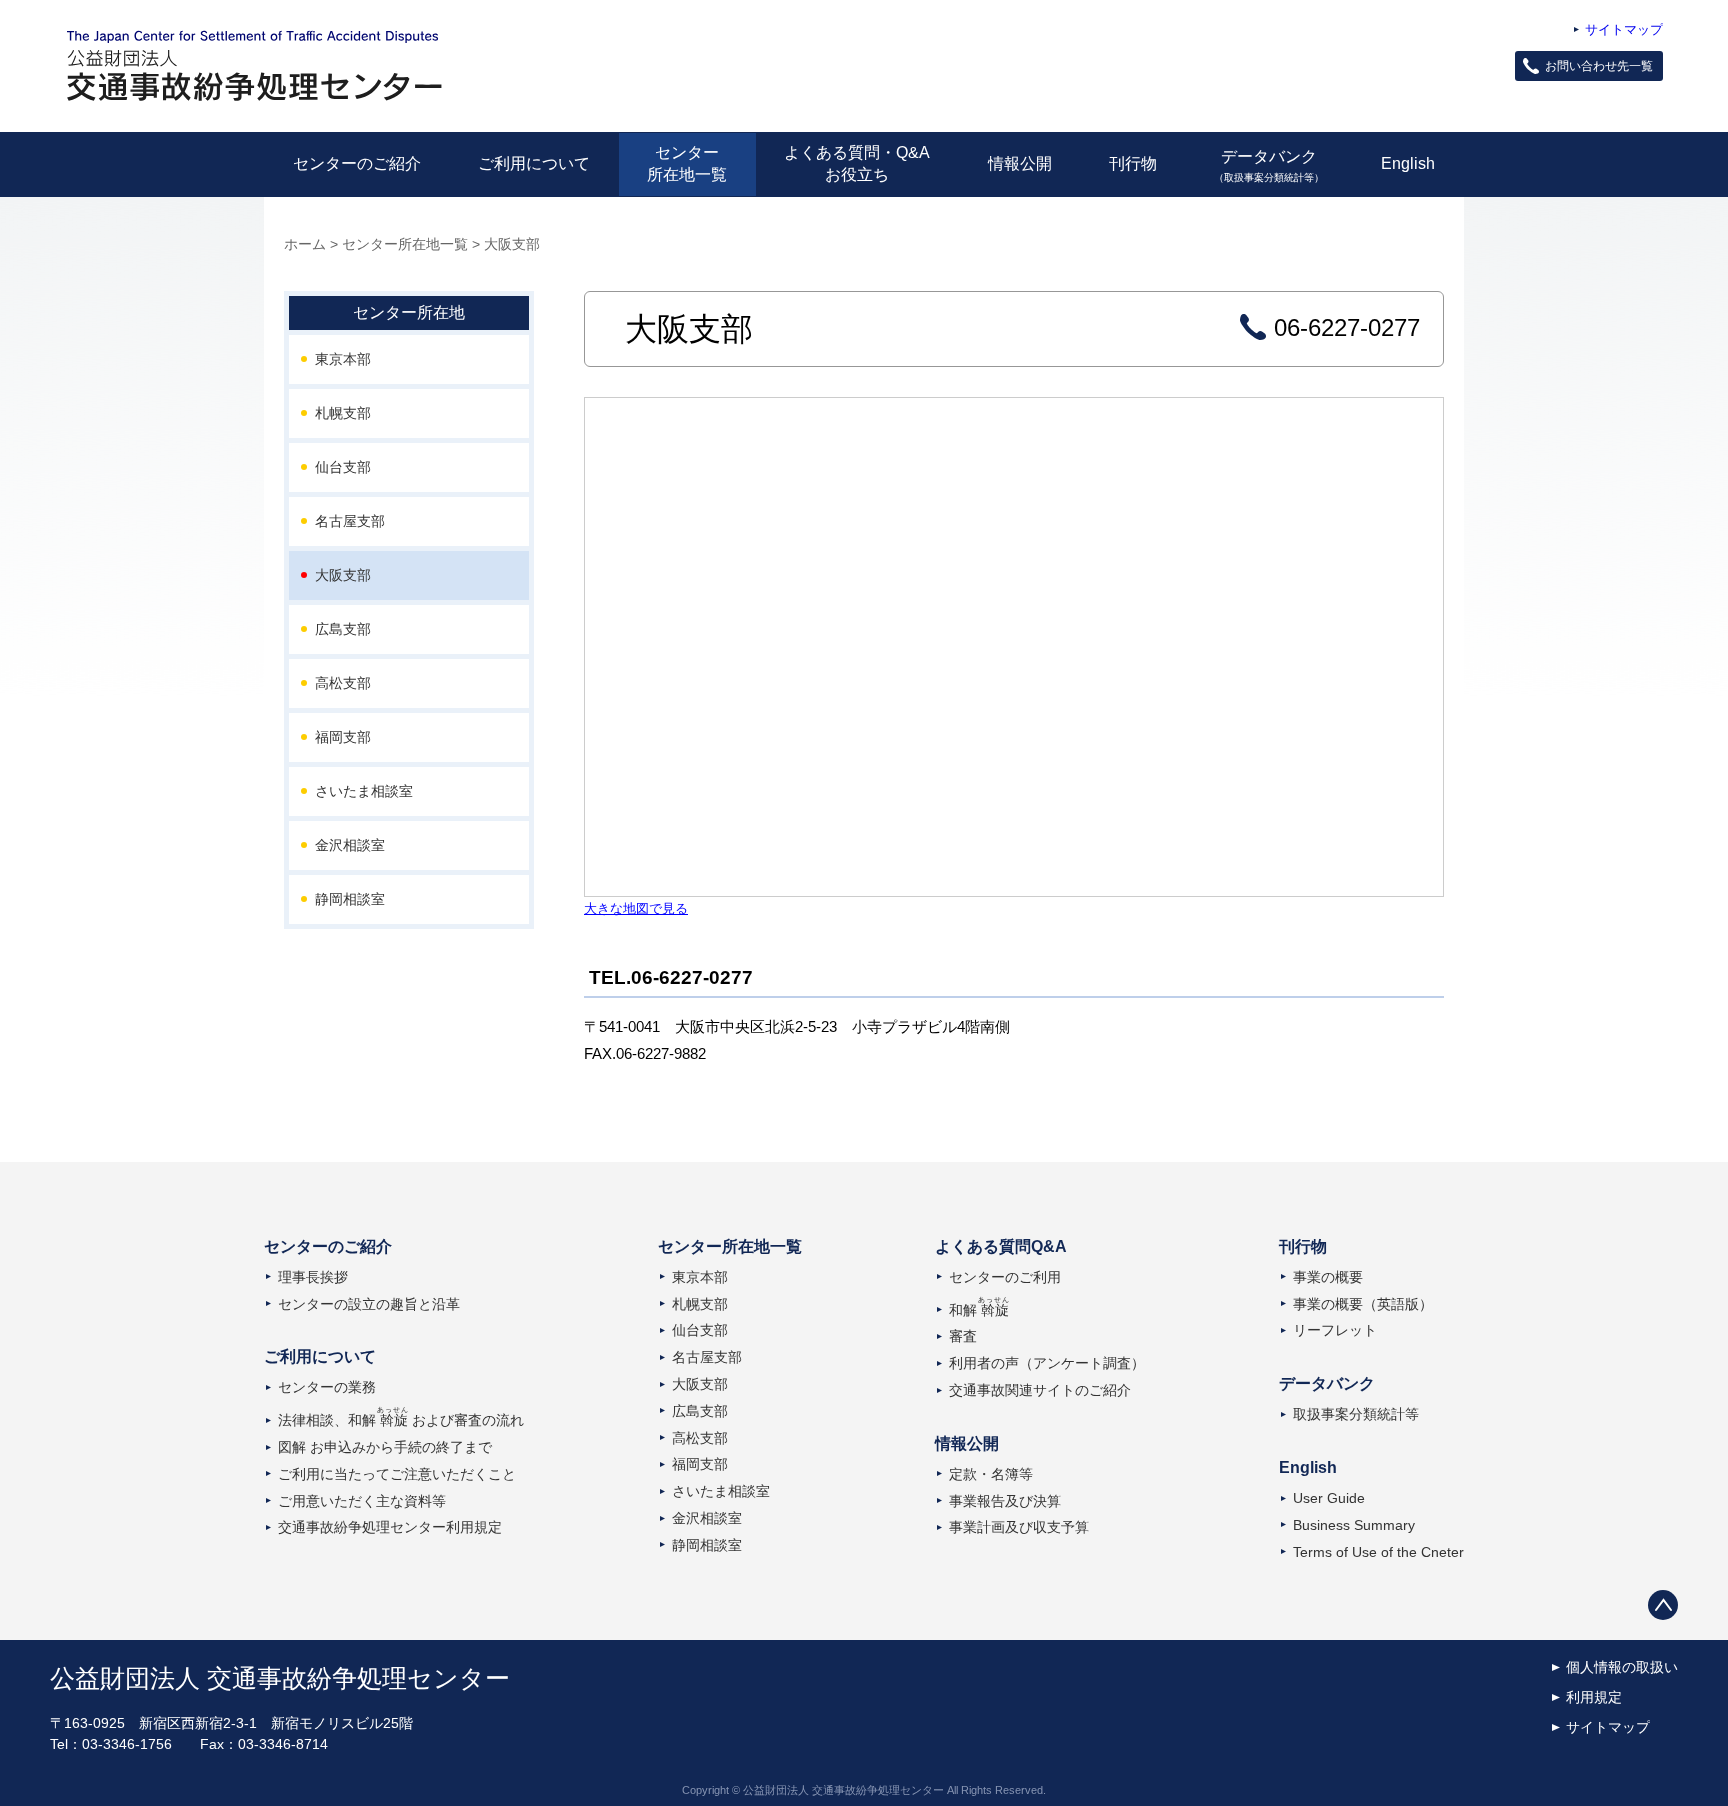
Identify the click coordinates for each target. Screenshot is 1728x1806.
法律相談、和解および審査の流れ (401, 1420)
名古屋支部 (350, 521)
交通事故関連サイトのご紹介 (1040, 1390)
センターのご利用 (1005, 1277)
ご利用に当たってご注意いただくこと (397, 1474)
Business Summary (1354, 1525)
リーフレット (1335, 1330)
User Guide (1329, 1498)
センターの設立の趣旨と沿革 (369, 1304)
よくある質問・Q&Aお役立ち (857, 163)
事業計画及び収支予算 (1019, 1527)
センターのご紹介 (357, 163)
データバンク (1269, 165)
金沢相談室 (350, 845)
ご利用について (534, 163)
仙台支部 (343, 467)
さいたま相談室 (364, 791)
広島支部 (343, 629)
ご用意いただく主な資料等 (362, 1501)
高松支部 (343, 683)
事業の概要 (1328, 1277)
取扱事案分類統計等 (1356, 1414)
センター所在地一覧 (687, 163)
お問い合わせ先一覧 (1599, 66)
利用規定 (1594, 1697)
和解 (979, 1310)
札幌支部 (343, 413)
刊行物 (1133, 163)
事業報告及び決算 (1005, 1501)
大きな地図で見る (636, 908)
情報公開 (1020, 163)
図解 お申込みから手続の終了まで (385, 1447)
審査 (963, 1336)
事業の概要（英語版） (1363, 1304)
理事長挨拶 (313, 1277)
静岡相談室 (350, 899)
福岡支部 (343, 737)
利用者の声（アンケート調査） (1047, 1363)
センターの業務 (327, 1387)
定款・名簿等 (991, 1474)
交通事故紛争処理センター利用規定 (390, 1527)
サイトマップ (1624, 29)
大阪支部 (343, 575)
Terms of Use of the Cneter (1378, 1552)
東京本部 (343, 359)
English (1408, 163)
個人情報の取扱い (1622, 1667)
